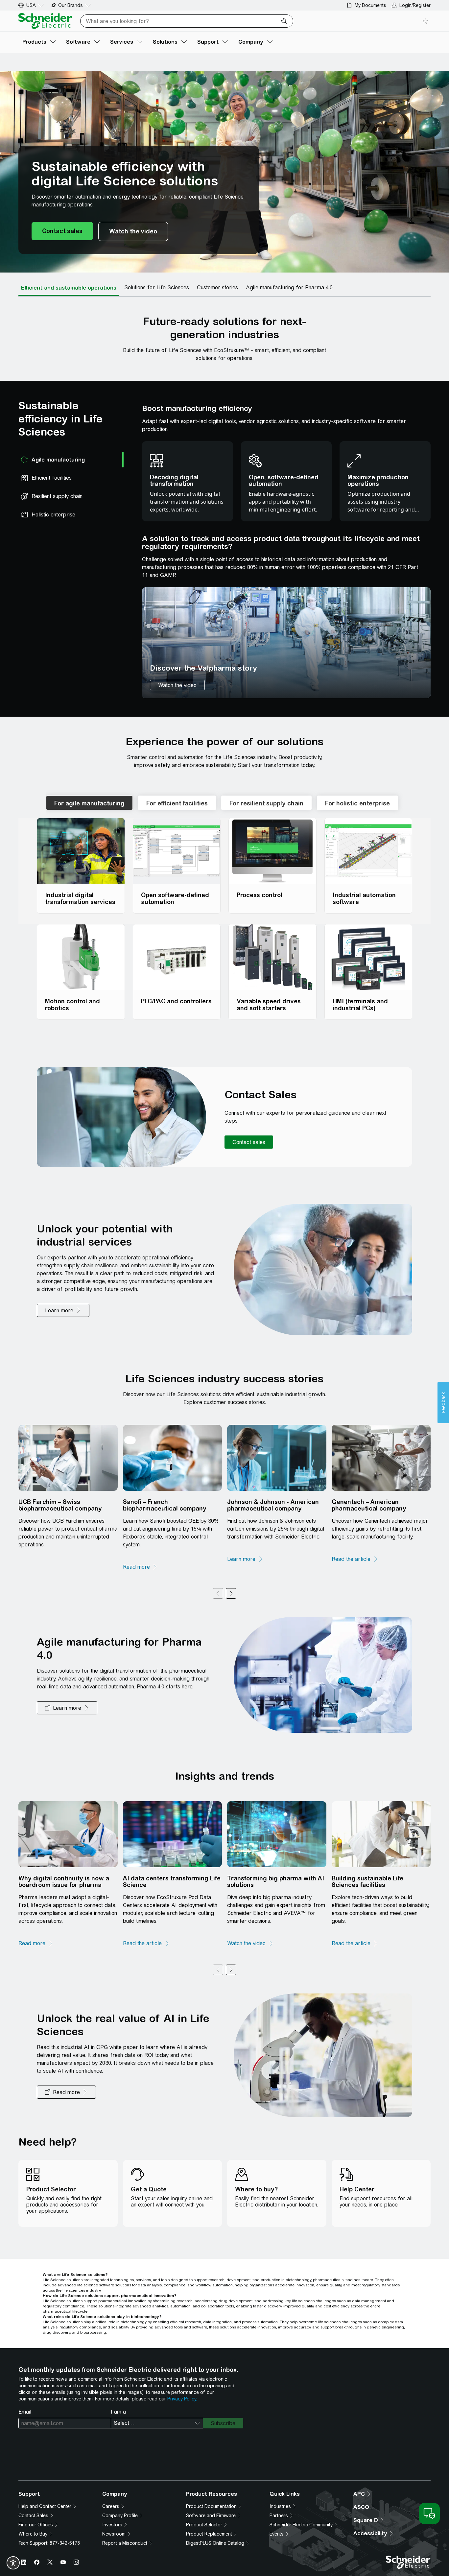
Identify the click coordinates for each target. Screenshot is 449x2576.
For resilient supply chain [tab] (266, 803)
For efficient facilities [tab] (177, 803)
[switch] (13, 2563)
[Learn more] (63, 1310)
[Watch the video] (133, 231)
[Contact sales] (62, 231)
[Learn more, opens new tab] (245, 1559)
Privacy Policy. (182, 2399)
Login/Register (415, 5)
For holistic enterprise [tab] (357, 803)
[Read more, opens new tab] (140, 1567)
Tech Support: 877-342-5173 (49, 2543)
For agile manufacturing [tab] (89, 803)
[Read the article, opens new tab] (355, 1559)
